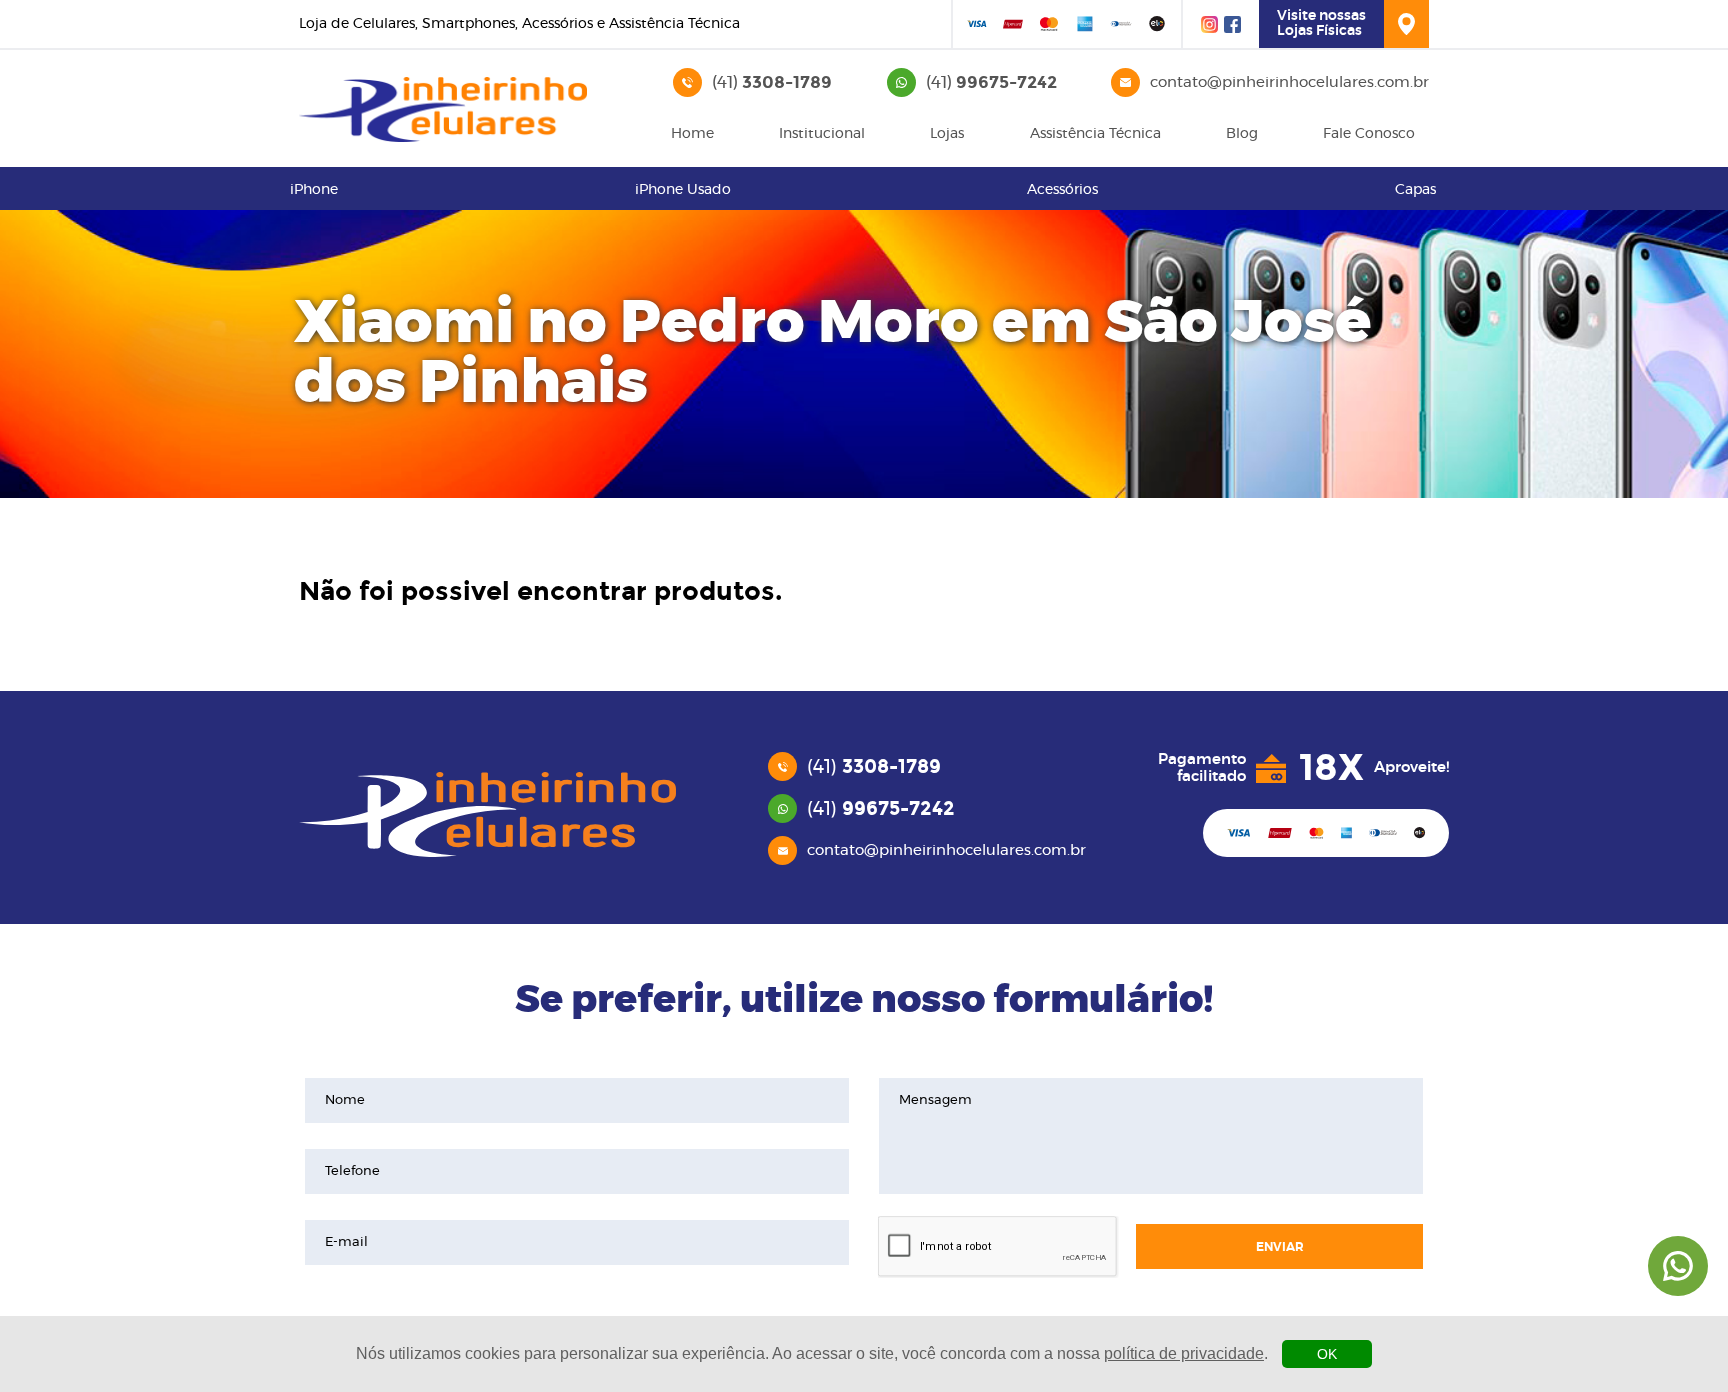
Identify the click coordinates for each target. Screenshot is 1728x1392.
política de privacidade (1184, 1353)
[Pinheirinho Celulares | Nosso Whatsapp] (1678, 1266)
